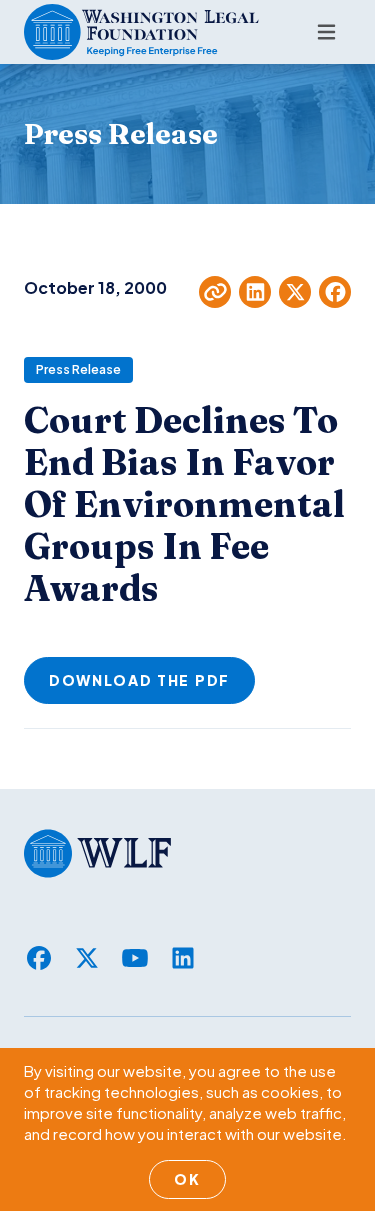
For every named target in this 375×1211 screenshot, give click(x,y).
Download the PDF (139, 680)
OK (187, 1179)
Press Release (78, 369)
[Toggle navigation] (326, 32)
